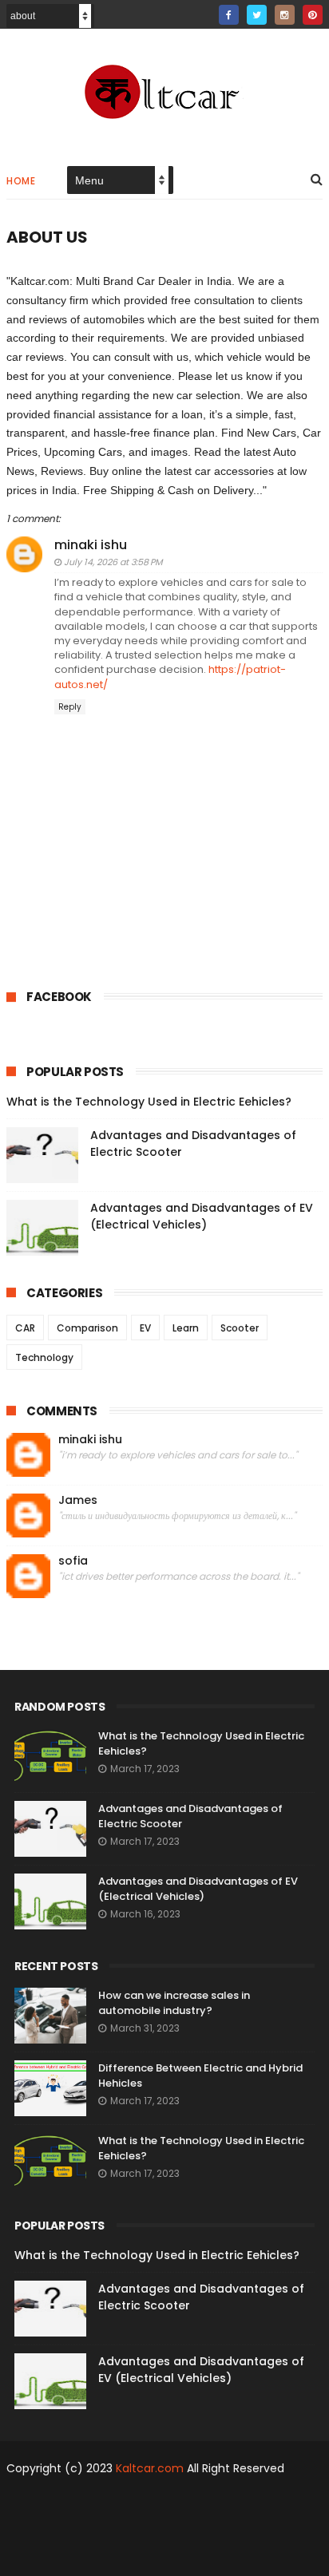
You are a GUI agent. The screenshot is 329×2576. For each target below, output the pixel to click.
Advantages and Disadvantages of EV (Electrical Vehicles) (202, 1216)
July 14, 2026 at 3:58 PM (113, 562)
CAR (25, 1328)
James (78, 1500)
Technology (44, 1357)
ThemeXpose (120, 2500)
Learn (186, 1328)
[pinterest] (313, 15)
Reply (70, 707)
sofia (73, 1561)
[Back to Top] (158, 2556)
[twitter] (257, 15)
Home (21, 181)
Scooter (240, 1328)
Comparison (87, 1328)
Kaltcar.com (150, 2468)
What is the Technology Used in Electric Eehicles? (149, 1102)
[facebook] (229, 15)
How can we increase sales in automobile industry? (174, 2003)
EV (145, 1328)
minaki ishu (91, 545)
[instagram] (285, 15)
